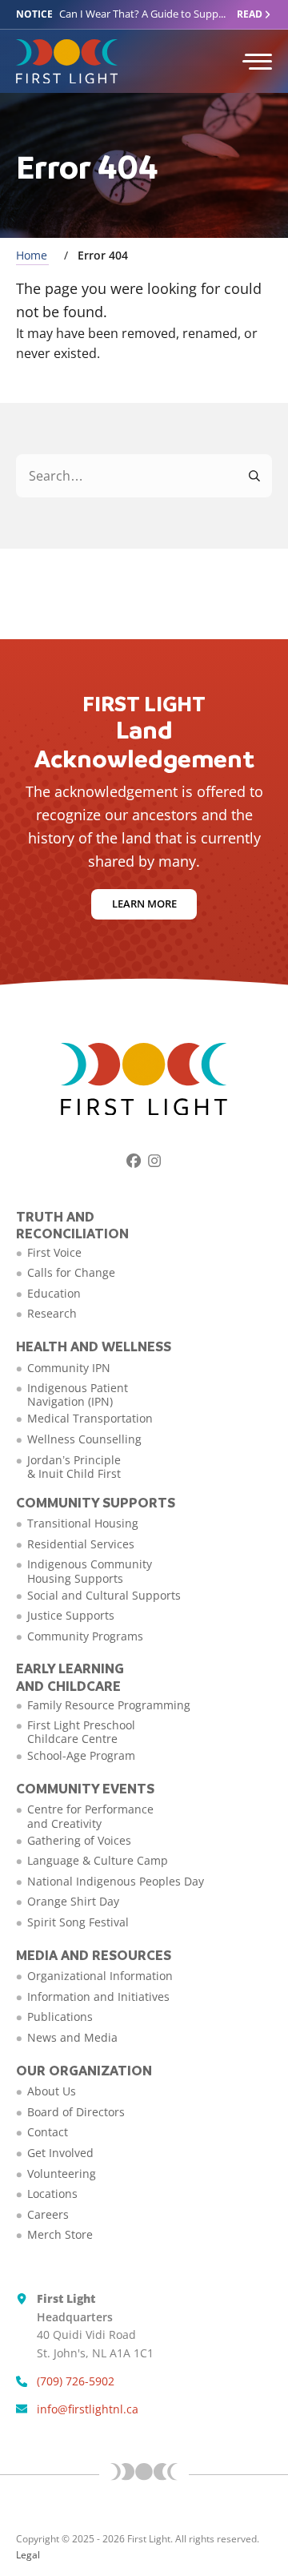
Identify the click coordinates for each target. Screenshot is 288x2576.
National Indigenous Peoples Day (116, 1881)
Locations (52, 2194)
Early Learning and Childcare (70, 1677)
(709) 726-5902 (76, 2381)
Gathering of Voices (79, 1840)
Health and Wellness (94, 1346)
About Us (52, 2091)
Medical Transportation (90, 1418)
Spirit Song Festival (78, 1922)
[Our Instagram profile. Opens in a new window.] (154, 1161)
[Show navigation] (256, 62)
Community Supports (96, 1502)
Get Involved (60, 2153)
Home (32, 255)
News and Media (72, 2037)
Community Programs (85, 1636)
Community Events (85, 1788)
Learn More (144, 904)
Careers (48, 2214)
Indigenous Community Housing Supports (90, 1571)
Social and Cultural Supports (104, 1595)
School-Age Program (81, 1755)
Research (52, 1313)
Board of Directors (76, 2112)
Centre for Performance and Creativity (90, 1816)
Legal (28, 2555)
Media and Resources (94, 1955)
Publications (60, 2017)
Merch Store (60, 2234)
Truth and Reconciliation (72, 1225)
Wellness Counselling (84, 1439)
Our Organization (84, 2070)
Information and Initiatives (98, 1996)
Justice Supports (71, 1615)
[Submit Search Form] (255, 476)
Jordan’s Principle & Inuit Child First (74, 1467)
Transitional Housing (83, 1523)
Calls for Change (71, 1272)
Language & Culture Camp (98, 1860)
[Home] (118, 62)
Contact (48, 2132)
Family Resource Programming (109, 1705)
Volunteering (62, 2173)
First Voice (54, 1252)
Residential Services (81, 1544)
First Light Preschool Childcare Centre (81, 1732)
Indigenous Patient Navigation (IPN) (78, 1395)
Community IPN (69, 1368)
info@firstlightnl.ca (88, 2409)
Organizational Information (100, 1976)
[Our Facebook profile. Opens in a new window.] (134, 1161)
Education (54, 1293)
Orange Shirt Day (73, 1901)
